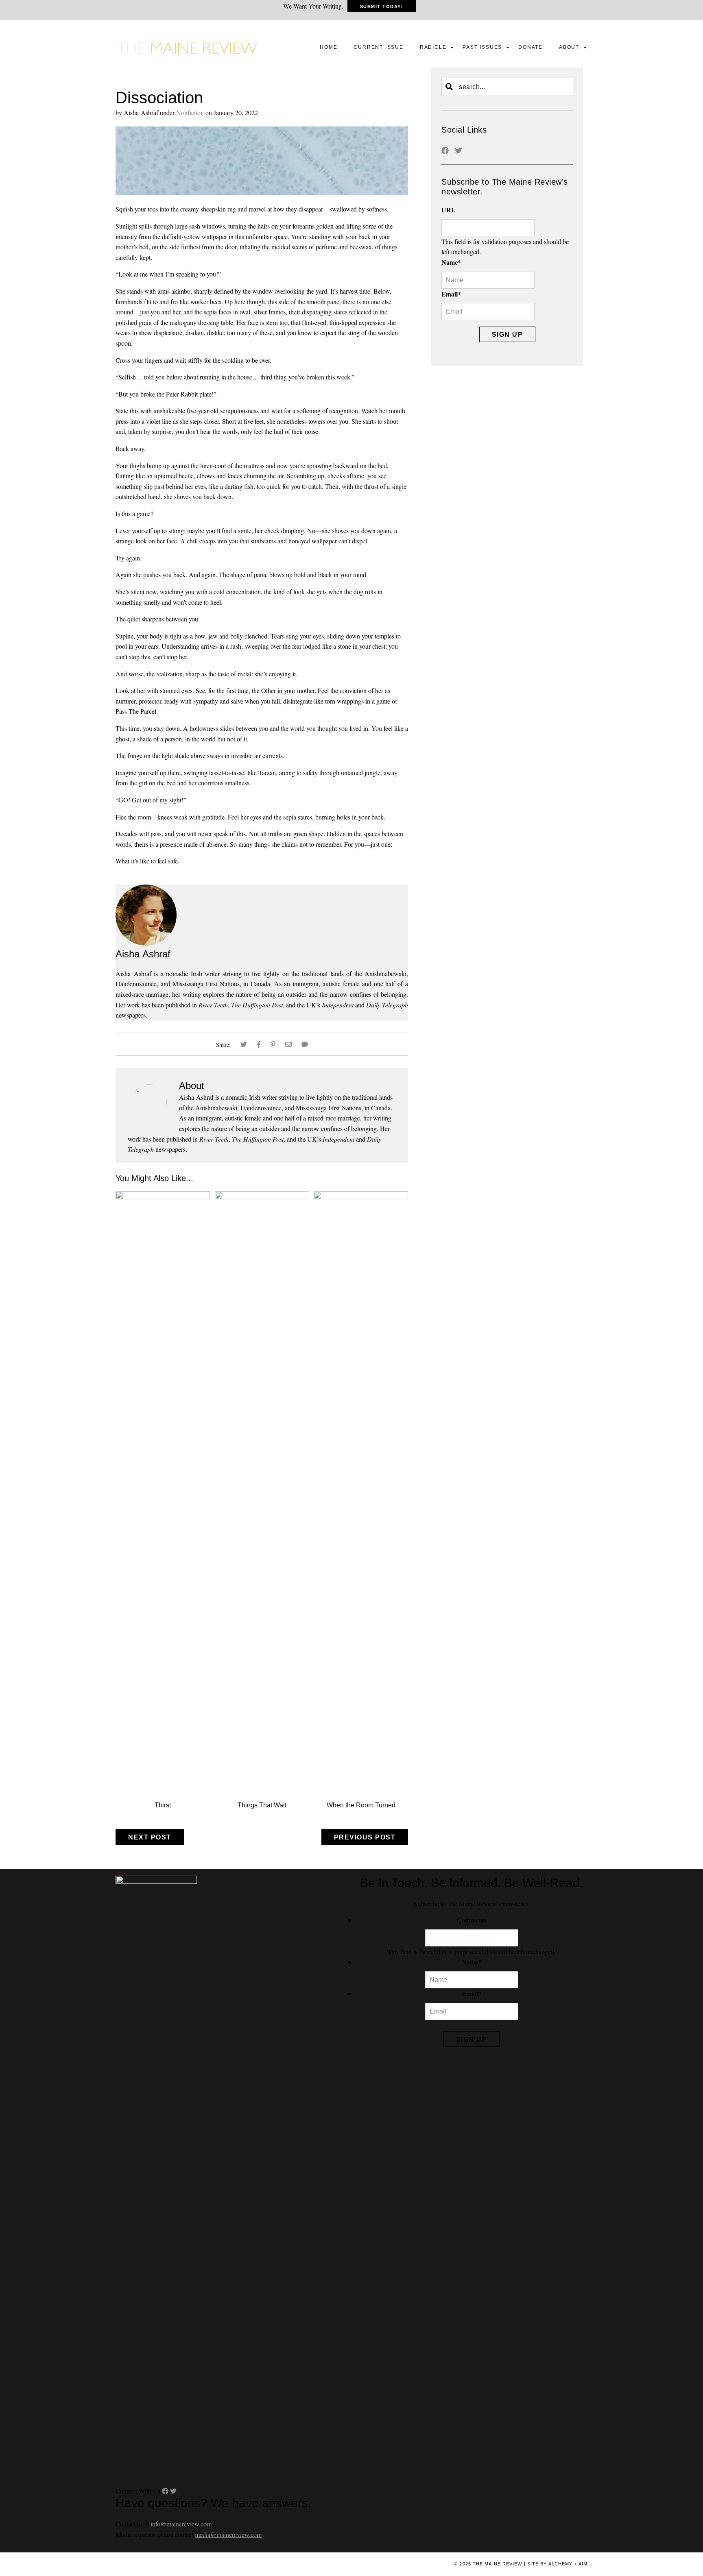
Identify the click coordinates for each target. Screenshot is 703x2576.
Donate (531, 47)
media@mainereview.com (228, 2534)
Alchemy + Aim (568, 2564)
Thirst (163, 1805)
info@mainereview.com (181, 2524)
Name (451, 262)
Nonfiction (190, 112)
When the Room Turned (361, 1805)
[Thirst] (163, 1197)
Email (451, 294)
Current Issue (378, 47)
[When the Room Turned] (361, 1197)
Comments (472, 1920)
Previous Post (365, 1837)
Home (329, 47)
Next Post (150, 1837)
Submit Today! (382, 7)
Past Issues (482, 47)
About (569, 47)
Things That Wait (262, 1805)
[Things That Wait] (262, 1197)
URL (449, 210)
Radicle (433, 47)
